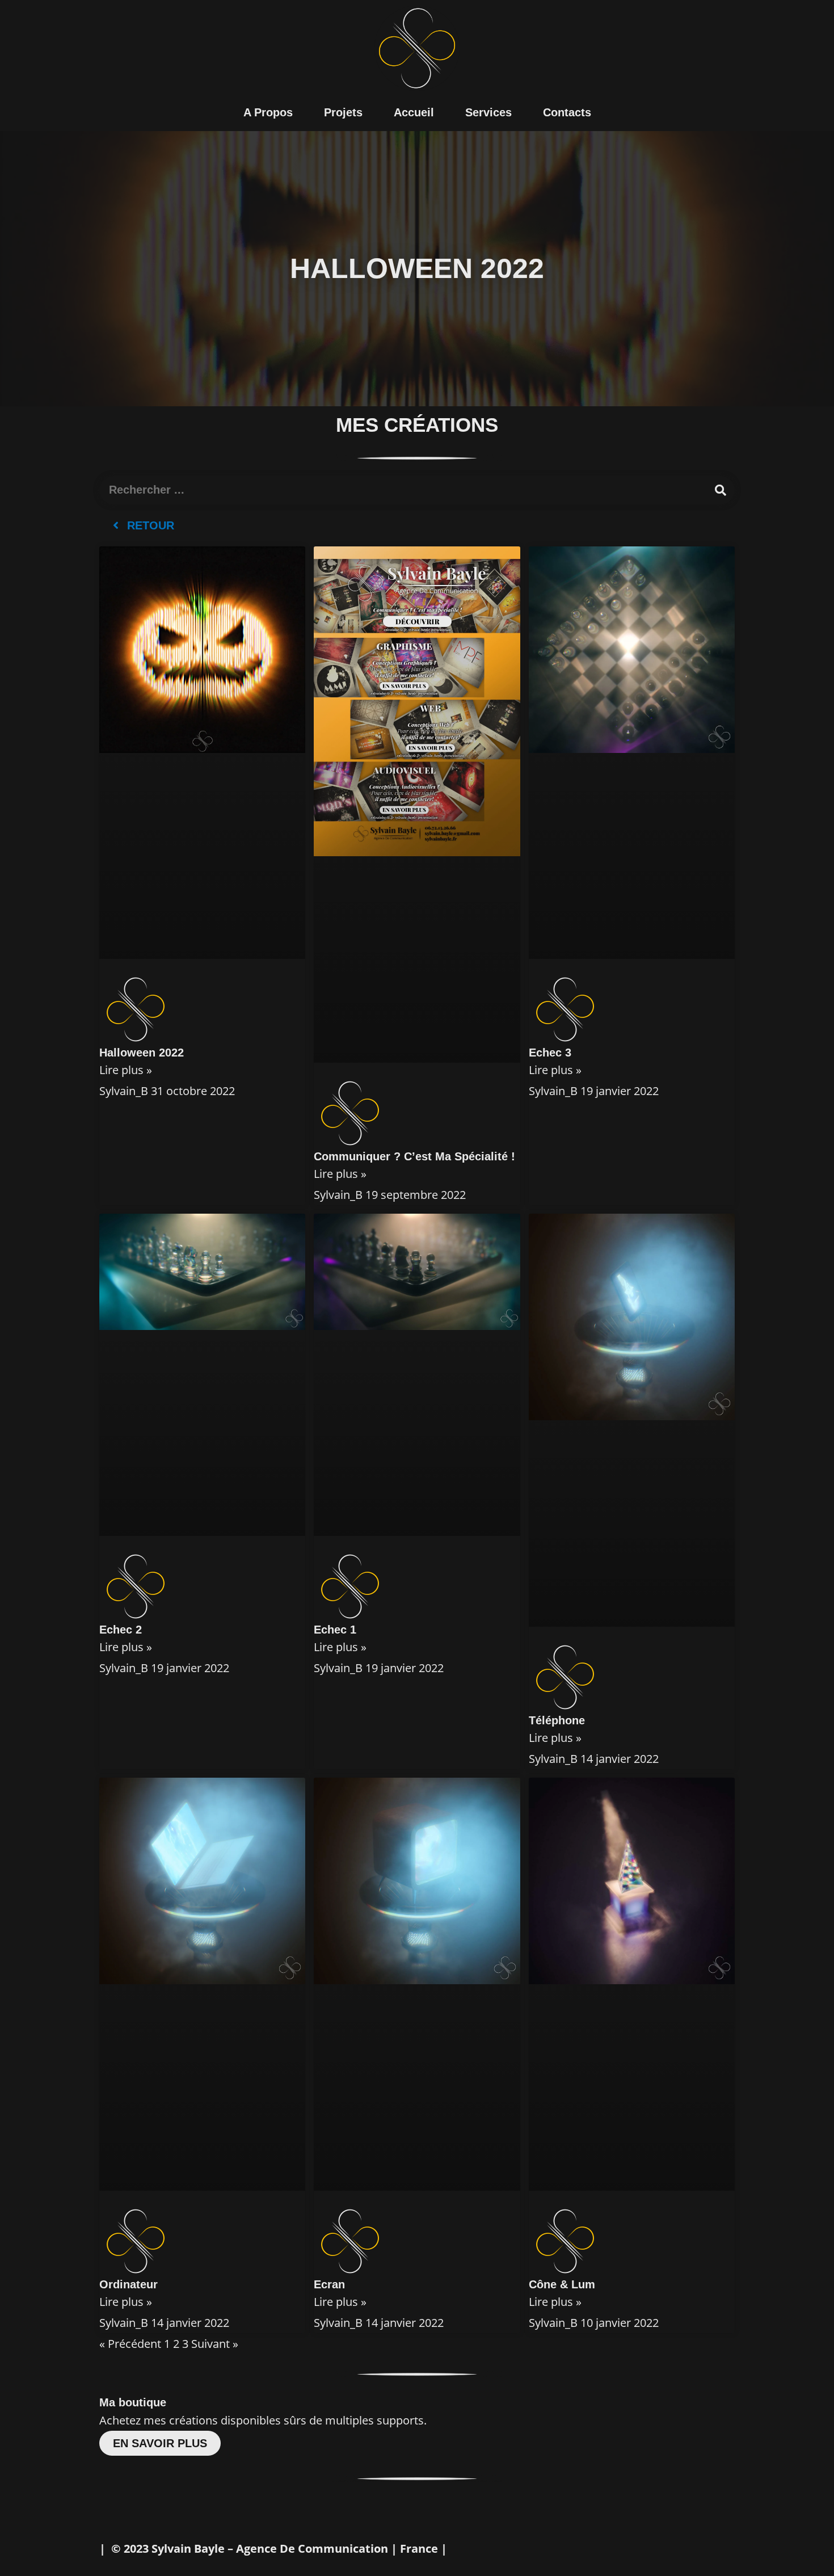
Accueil (414, 112)
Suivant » (215, 2344)
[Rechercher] (721, 490)
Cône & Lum (562, 2284)
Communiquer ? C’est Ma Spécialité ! (414, 1156)
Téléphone (557, 1720)
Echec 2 (121, 1630)
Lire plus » (126, 1070)
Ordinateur (129, 2284)
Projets (343, 112)
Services (488, 112)
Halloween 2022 (142, 1053)
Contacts (567, 112)
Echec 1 (335, 1630)
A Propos (268, 112)
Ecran (329, 2284)
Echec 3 (550, 1053)
